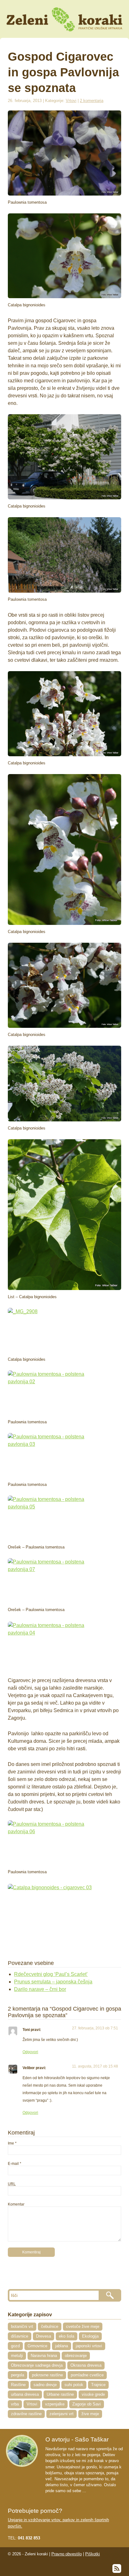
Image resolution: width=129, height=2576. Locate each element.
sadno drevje (45, 2385)
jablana (62, 2346)
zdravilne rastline (26, 2414)
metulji (17, 2356)
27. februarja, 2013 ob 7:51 (95, 2028)
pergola (18, 2375)
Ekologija (90, 2336)
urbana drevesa (25, 2394)
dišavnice (20, 2336)
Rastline (18, 2385)
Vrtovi (71, 101)
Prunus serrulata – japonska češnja (53, 1982)
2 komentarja (92, 101)
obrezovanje (76, 2356)
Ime (11, 2143)
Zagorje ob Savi (87, 2404)
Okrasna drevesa (86, 2365)
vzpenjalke (55, 2404)
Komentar (16, 2204)
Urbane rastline (60, 2394)
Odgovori (30, 2052)
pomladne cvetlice (87, 2375)
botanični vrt (22, 2326)
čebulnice (50, 2326)
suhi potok (74, 2385)
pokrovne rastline (47, 2375)
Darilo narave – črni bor (40, 1989)
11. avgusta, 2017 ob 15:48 (95, 2066)
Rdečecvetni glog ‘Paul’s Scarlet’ (51, 1974)
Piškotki (93, 2554)
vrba (15, 2404)
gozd (15, 2346)
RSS (117, 2568)
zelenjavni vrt (62, 2414)
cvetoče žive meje (83, 2326)
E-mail (13, 2164)
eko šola (67, 2336)
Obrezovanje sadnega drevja (37, 2365)
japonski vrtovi (89, 2346)
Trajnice (98, 2385)
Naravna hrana (44, 2356)
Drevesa (44, 2336)
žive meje (90, 2414)
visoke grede (93, 2394)
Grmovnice (37, 2346)
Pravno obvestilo (67, 2554)
